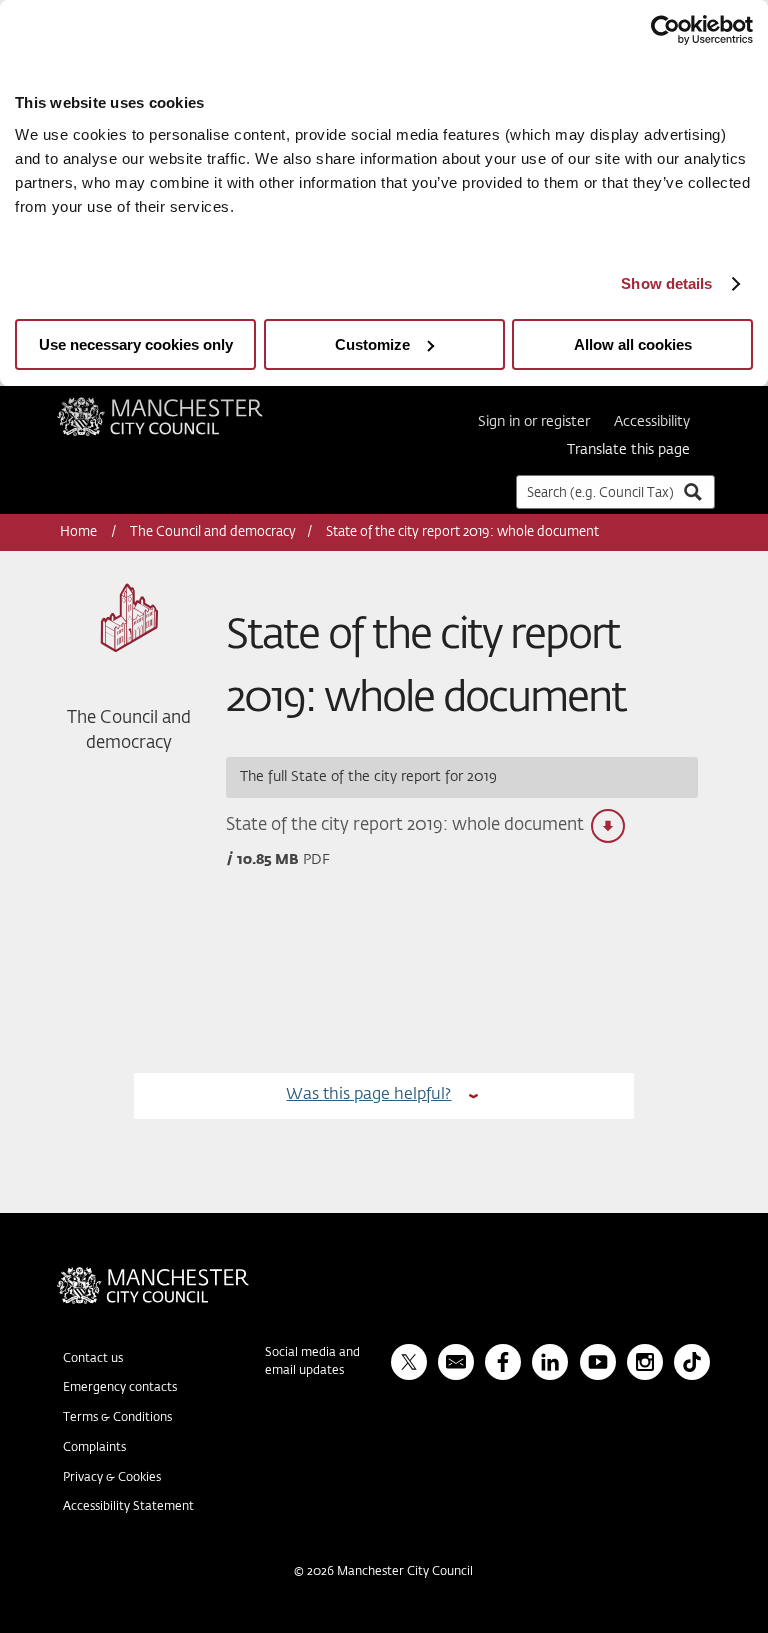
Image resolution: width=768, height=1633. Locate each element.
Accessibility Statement (128, 1507)
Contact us (93, 1359)
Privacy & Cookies (112, 1478)
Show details (666, 283)
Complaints (94, 1448)
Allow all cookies (633, 344)
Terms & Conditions (117, 1418)
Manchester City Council (187, 405)
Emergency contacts (120, 1388)
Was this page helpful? (368, 1094)
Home (80, 532)
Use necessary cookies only (136, 344)
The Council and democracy (213, 532)
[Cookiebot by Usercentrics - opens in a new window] (665, 30)
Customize (372, 344)
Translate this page (628, 450)
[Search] (692, 491)
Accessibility (652, 422)
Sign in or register (534, 422)
